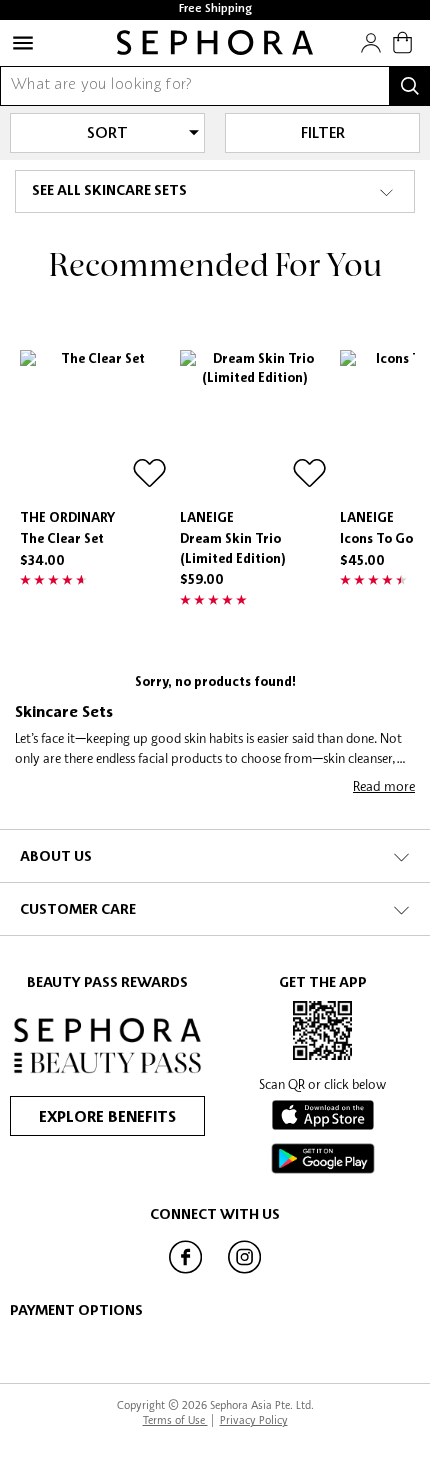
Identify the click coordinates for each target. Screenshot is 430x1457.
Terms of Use (175, 1419)
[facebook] (185, 1272)
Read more (384, 786)
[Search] (410, 86)
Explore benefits (107, 1118)
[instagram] (245, 1272)
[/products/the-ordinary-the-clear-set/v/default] (95, 425)
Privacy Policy (254, 1419)
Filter (323, 134)
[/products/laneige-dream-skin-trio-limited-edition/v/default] (255, 425)
